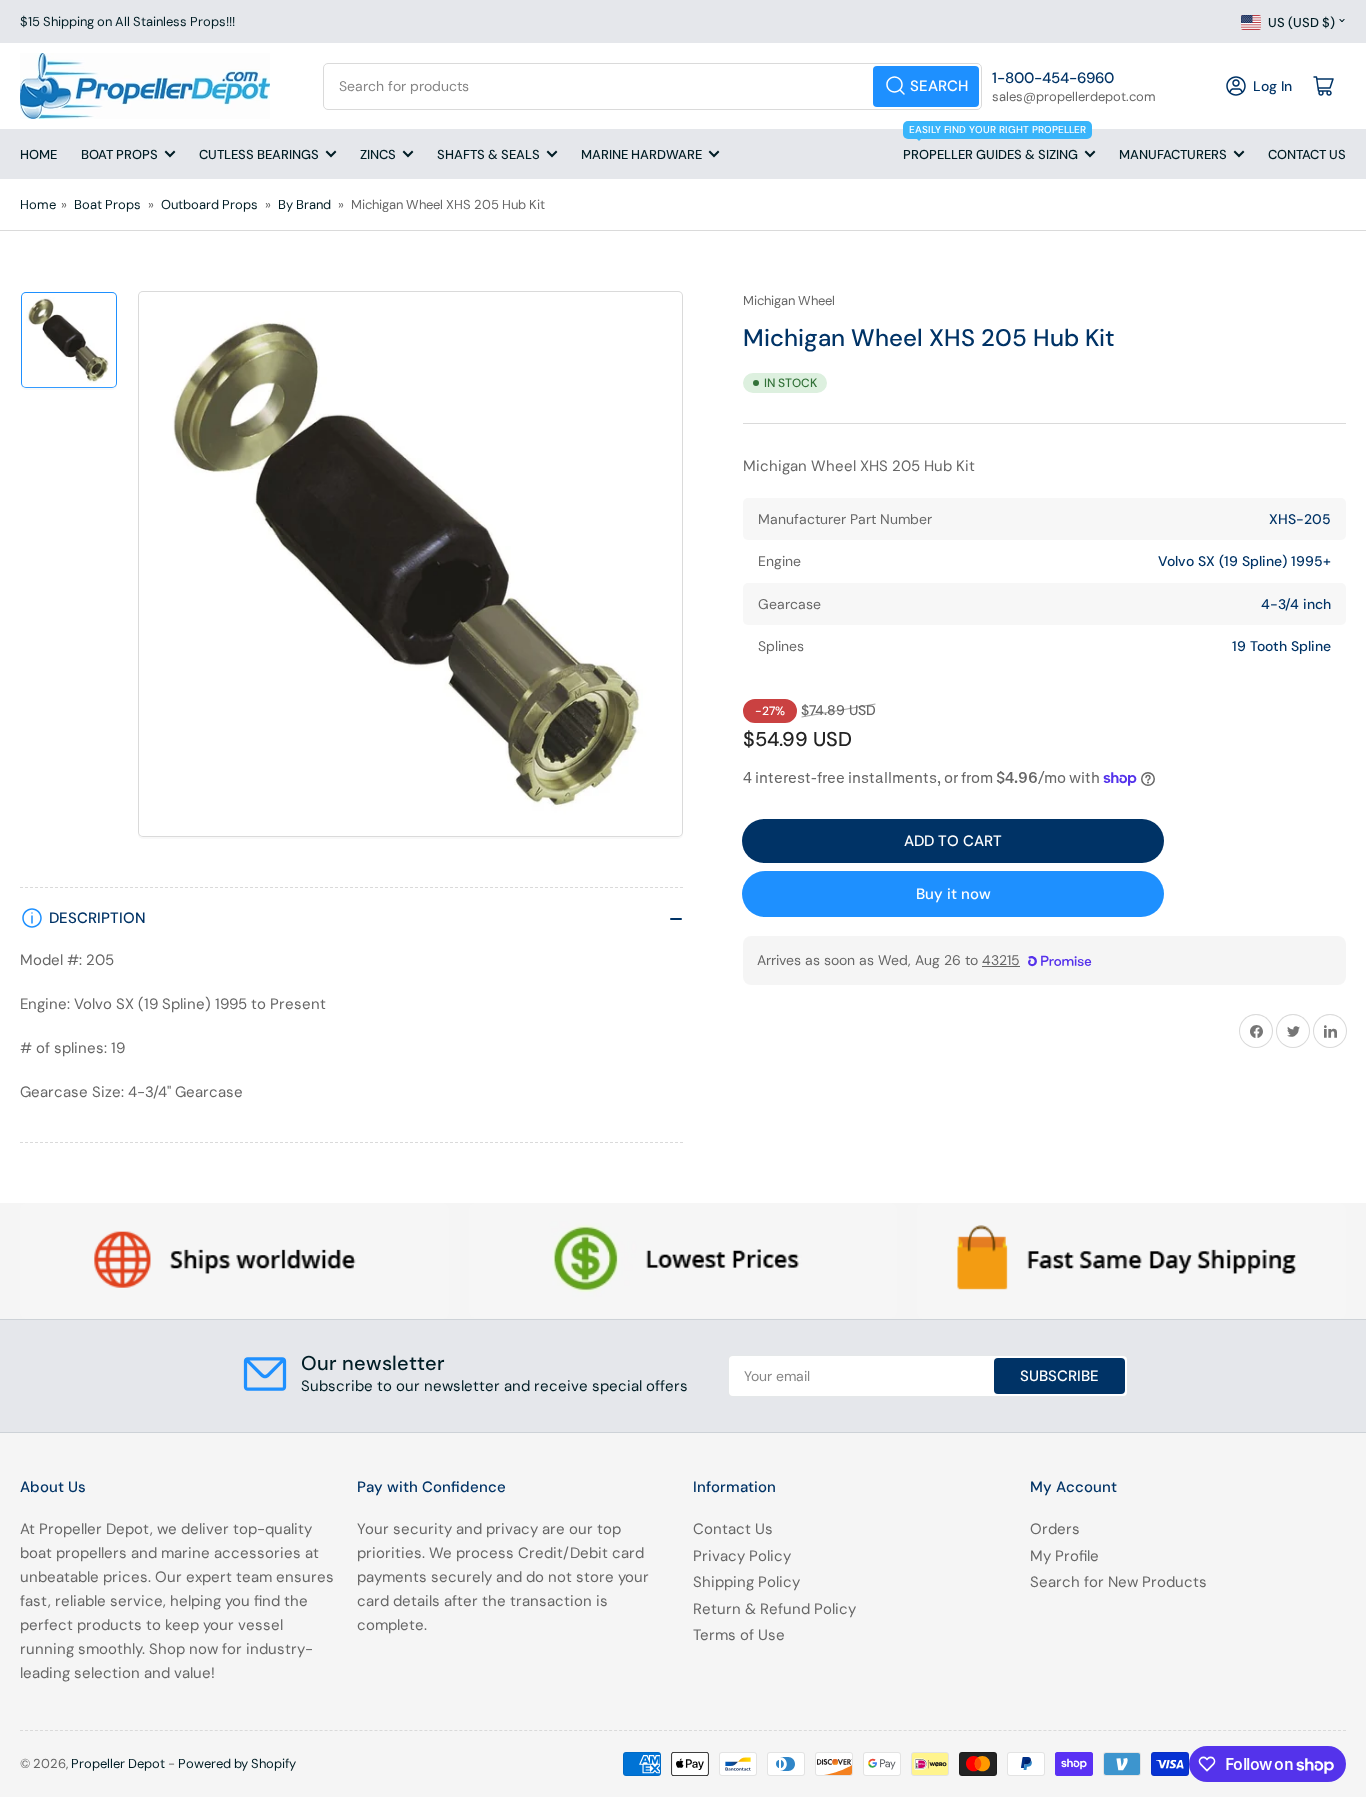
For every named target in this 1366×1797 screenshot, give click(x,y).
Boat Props (119, 154)
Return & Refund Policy (774, 1609)
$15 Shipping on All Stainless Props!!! (127, 21)
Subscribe (1059, 1376)
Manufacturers (1173, 154)
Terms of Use (739, 1635)
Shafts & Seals (488, 154)
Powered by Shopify (237, 1763)
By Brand (304, 204)
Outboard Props (209, 204)
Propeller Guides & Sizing (994, 146)
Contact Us (1307, 154)
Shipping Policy (746, 1582)
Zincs (378, 154)
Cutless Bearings (259, 154)
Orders (1055, 1529)
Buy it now (953, 894)
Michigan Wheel (789, 300)
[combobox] (652, 86)
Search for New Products (1118, 1582)
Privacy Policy (742, 1556)
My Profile (1064, 1556)
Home (38, 154)
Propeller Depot (118, 1763)
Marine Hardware (641, 154)
